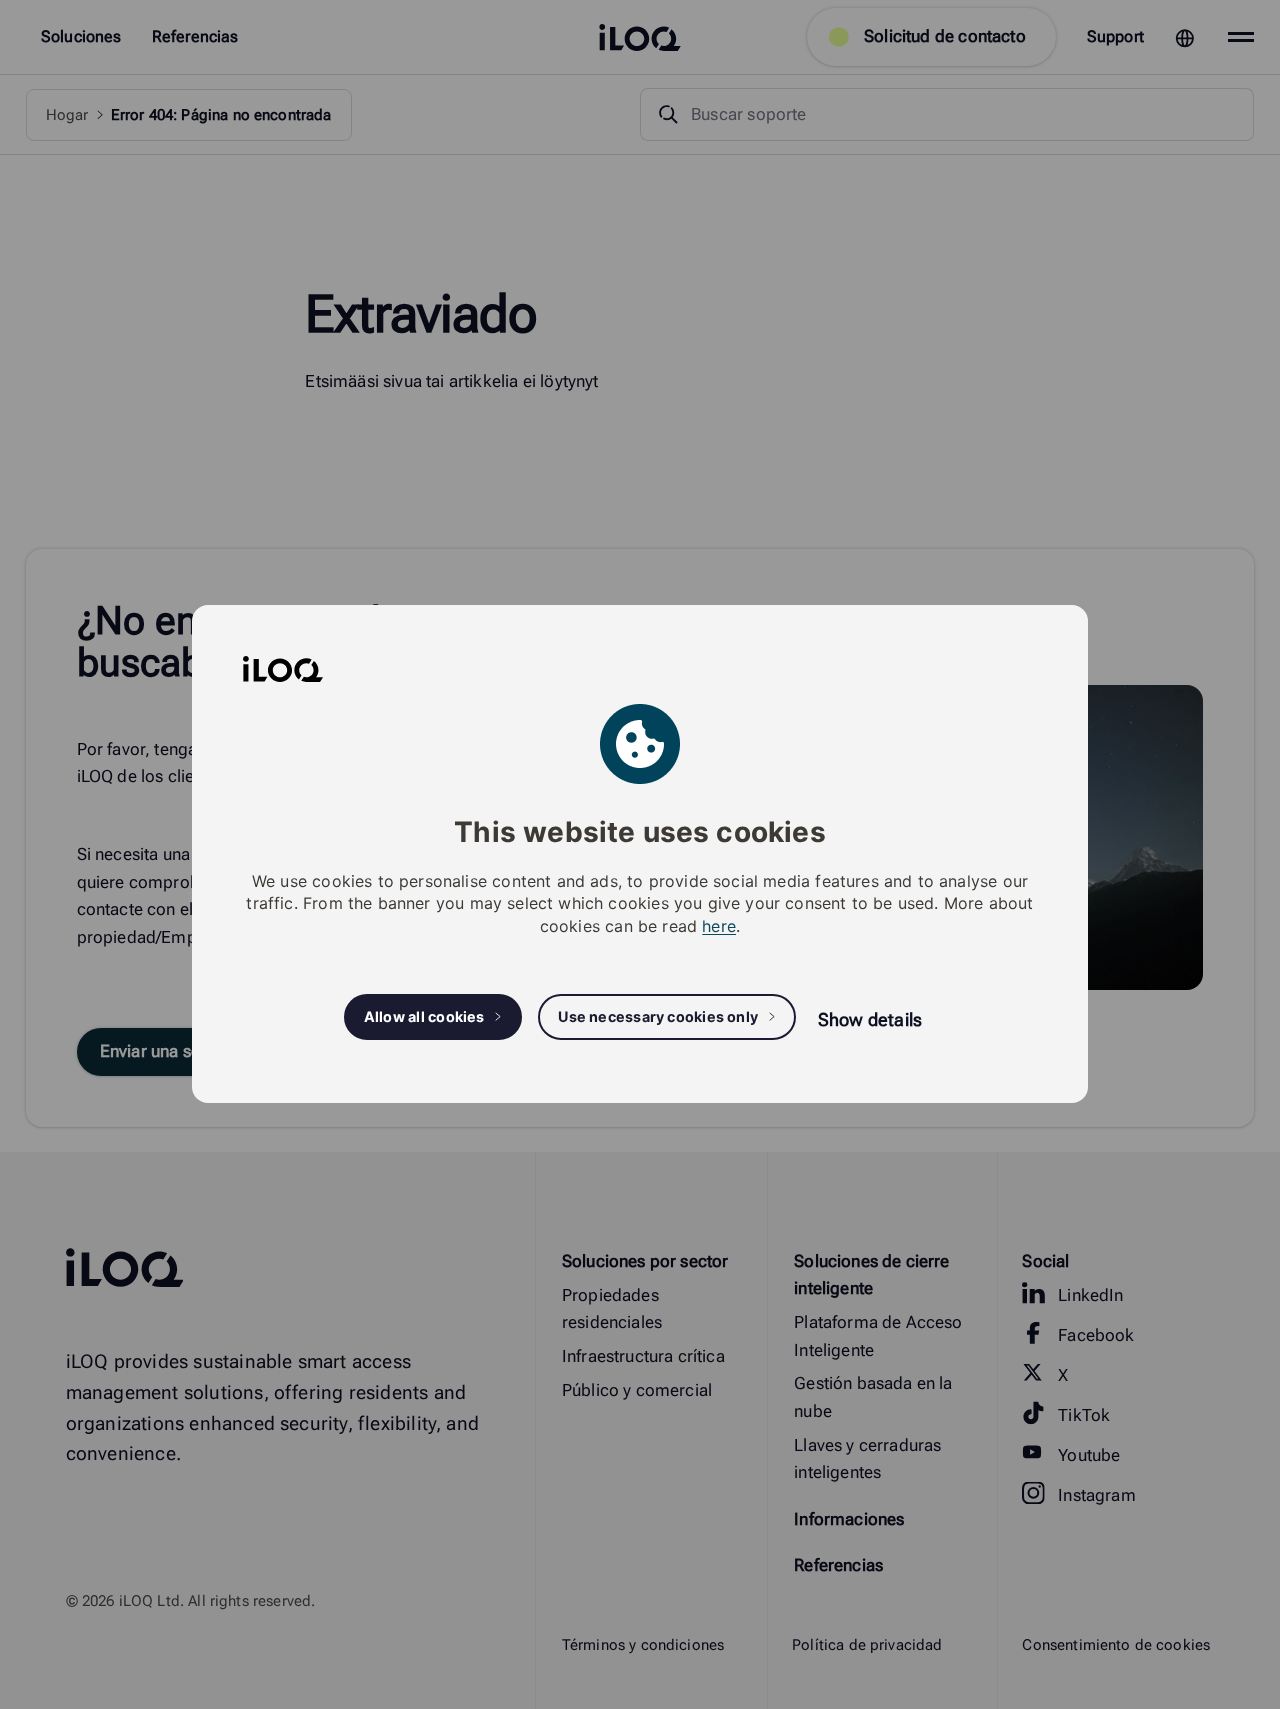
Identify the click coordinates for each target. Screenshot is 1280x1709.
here (719, 926)
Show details (870, 1019)
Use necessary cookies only (658, 1017)
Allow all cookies (424, 1017)
